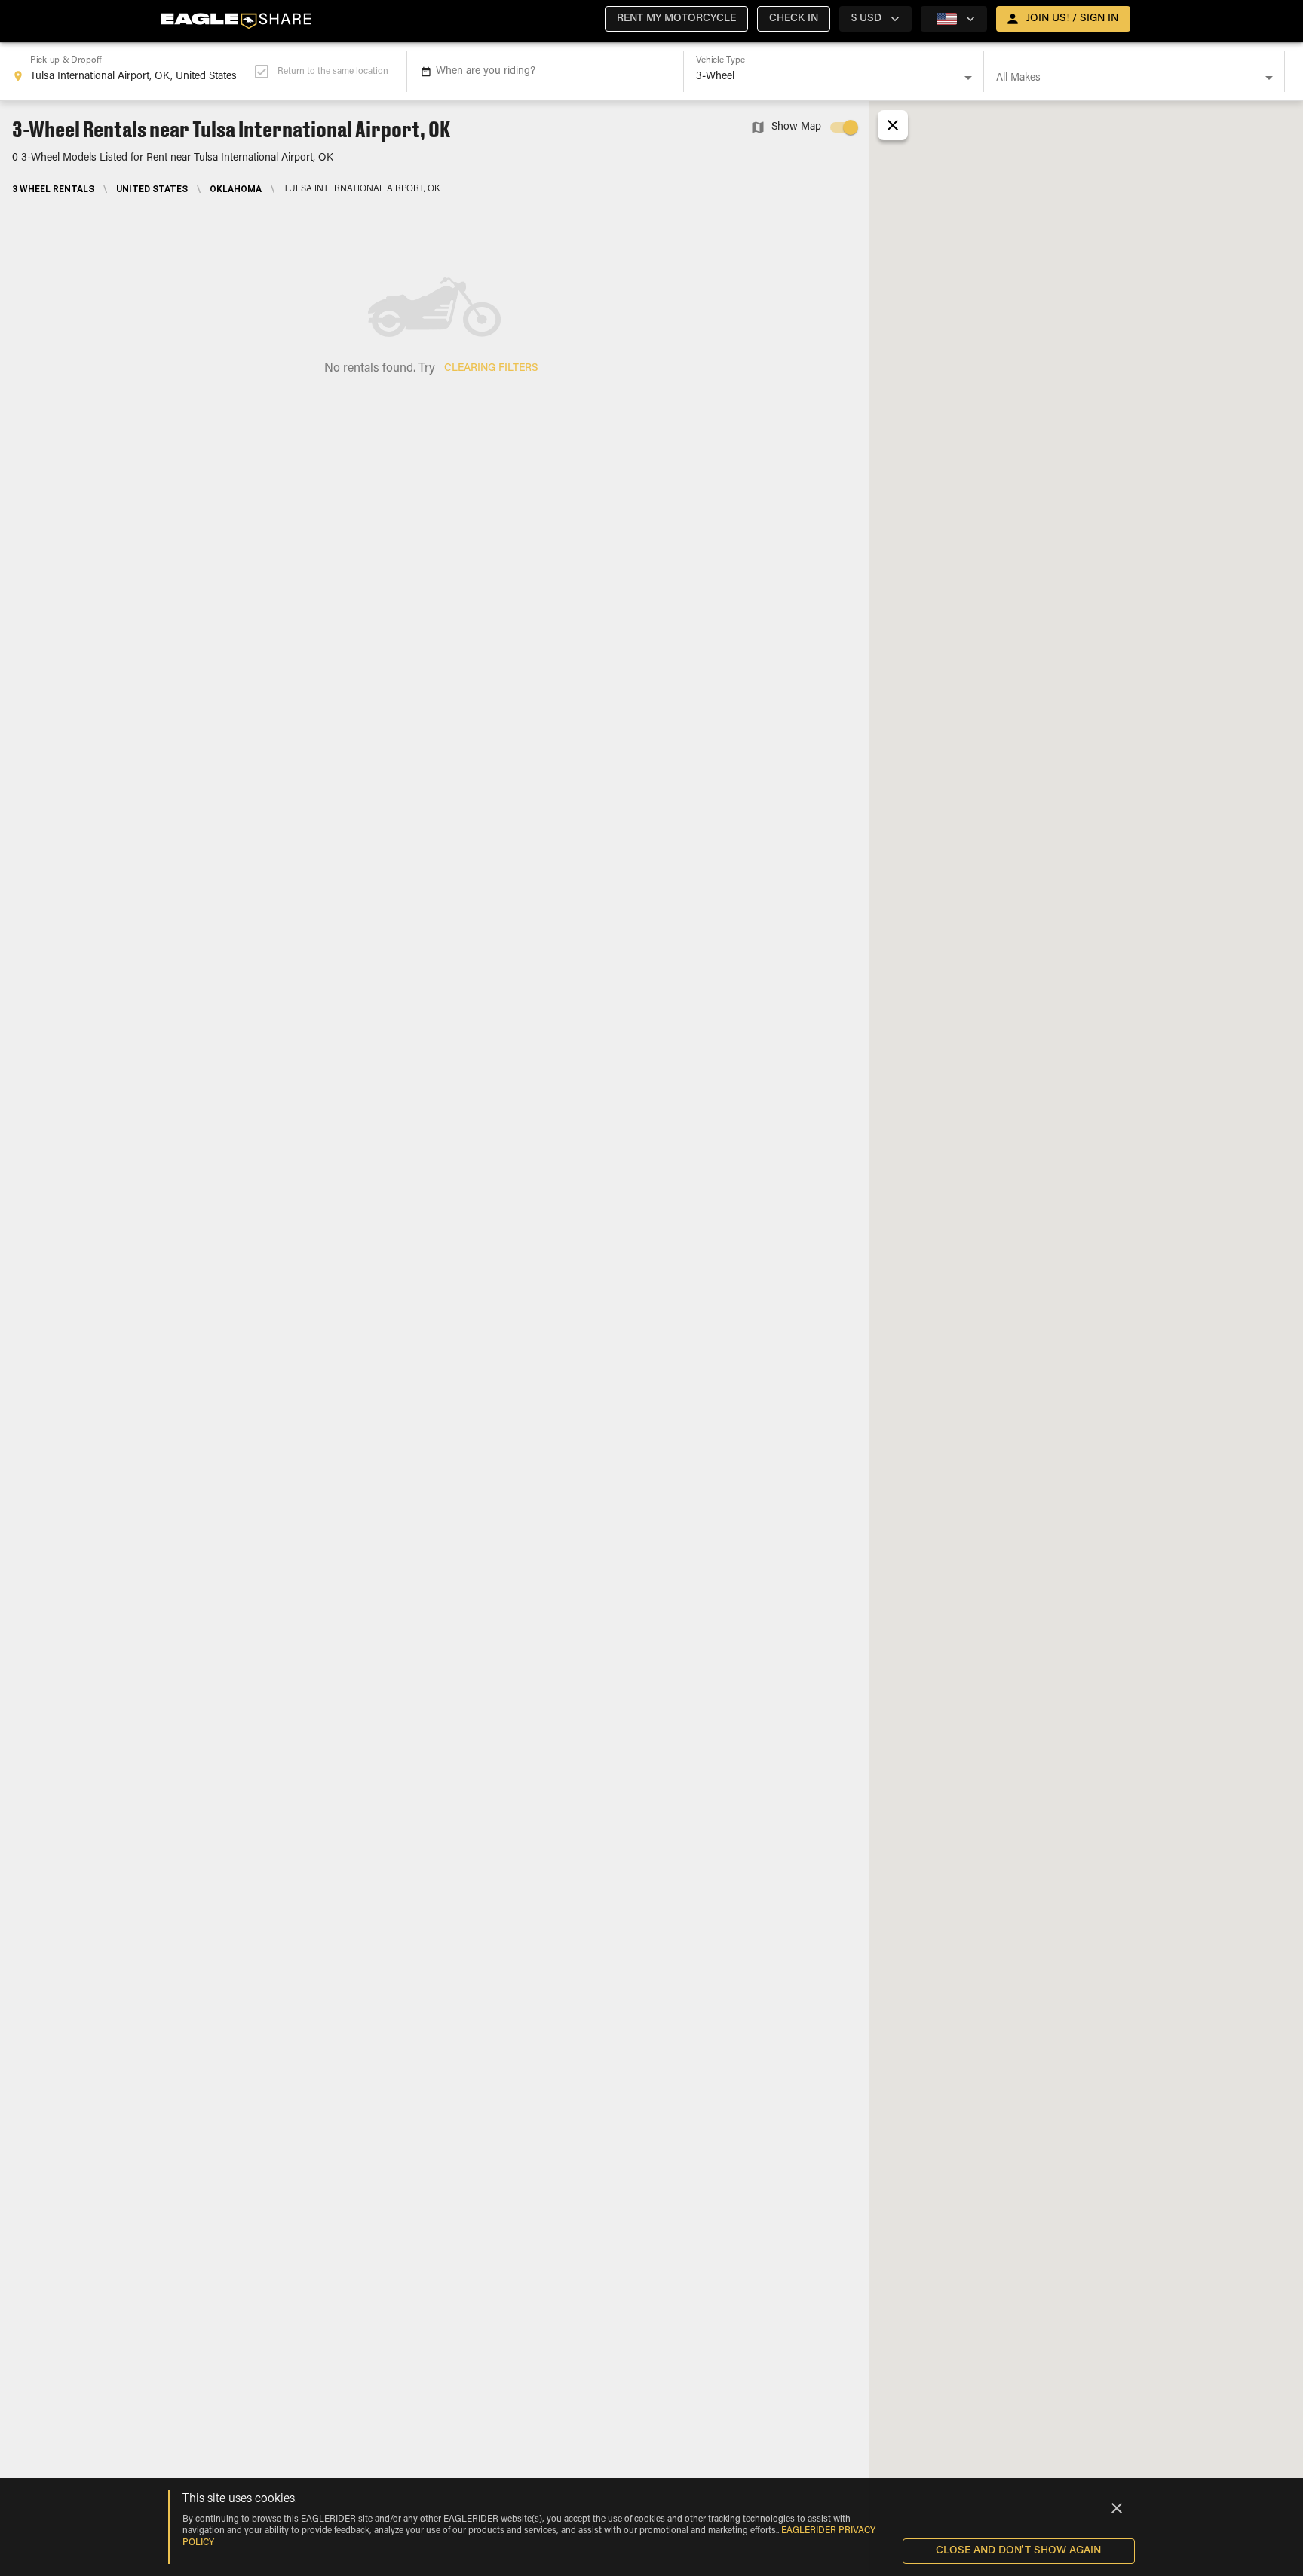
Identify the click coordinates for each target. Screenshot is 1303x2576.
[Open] (968, 78)
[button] (676, 19)
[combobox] (133, 72)
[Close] (1117, 2508)
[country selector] (954, 19)
